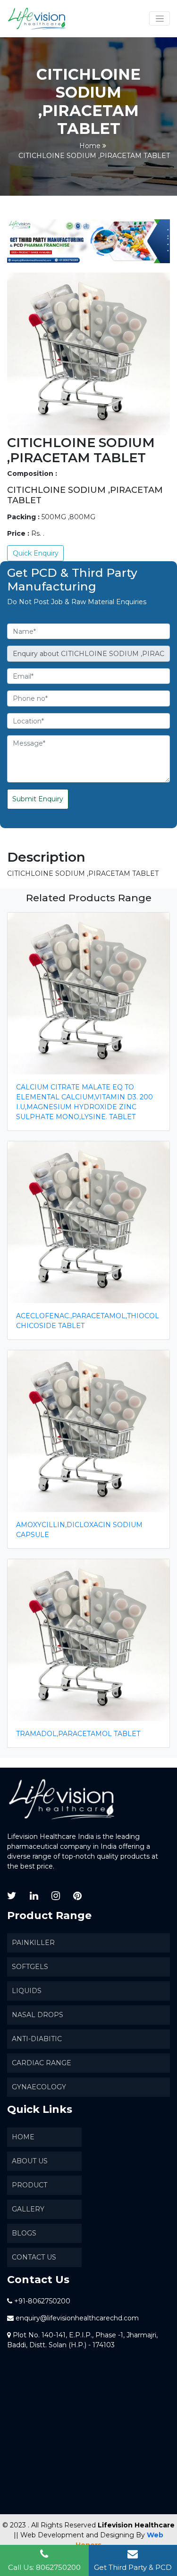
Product (29, 2185)
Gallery (28, 2209)
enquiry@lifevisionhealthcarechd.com (77, 2318)
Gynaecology (39, 2087)
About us (30, 2161)
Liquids (27, 1991)
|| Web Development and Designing (74, 2535)
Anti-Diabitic (37, 2039)
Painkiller (33, 1943)
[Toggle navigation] (160, 18)
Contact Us (34, 2257)
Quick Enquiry (36, 553)
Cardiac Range (42, 2063)
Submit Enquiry (38, 799)
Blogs (24, 2233)
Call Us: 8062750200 (44, 2567)
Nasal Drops (38, 2015)
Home (90, 146)
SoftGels (30, 1967)
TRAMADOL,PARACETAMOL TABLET (78, 1734)
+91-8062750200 (42, 2301)
